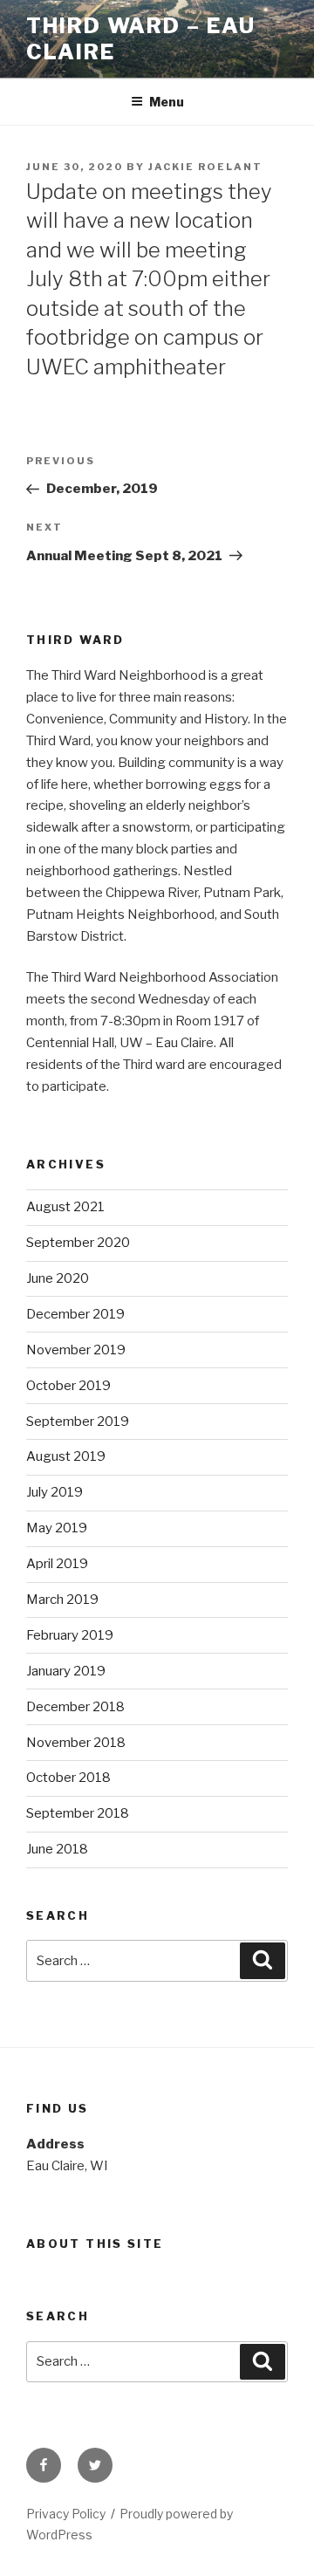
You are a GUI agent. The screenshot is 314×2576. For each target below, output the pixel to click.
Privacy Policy (66, 2514)
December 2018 (75, 1707)
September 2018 (78, 1813)
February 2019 (70, 1635)
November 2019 (76, 1350)
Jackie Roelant (205, 167)
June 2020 (58, 1278)
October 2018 (68, 1778)
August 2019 (66, 1456)
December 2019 (75, 1314)
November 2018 (76, 1743)
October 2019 (68, 1386)
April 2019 (57, 1564)
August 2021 (65, 1207)
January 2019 (66, 1671)
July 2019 (55, 1492)
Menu (167, 102)
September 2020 (78, 1243)
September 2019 (78, 1422)
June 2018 (57, 1849)
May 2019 (57, 1528)
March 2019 (62, 1600)
